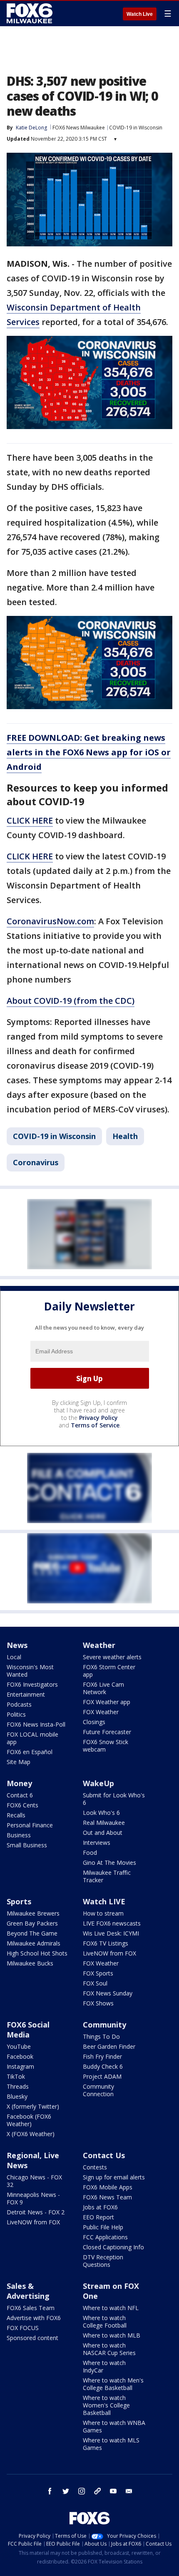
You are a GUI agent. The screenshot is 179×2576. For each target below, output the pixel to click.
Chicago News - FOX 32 (34, 2181)
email (129, 2491)
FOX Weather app (107, 1702)
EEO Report (98, 2217)
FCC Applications (105, 2237)
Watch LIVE (104, 1901)
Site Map (19, 1762)
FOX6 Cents (22, 1805)
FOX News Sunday (108, 1993)
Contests (95, 2167)
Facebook (20, 2056)
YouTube (19, 2046)
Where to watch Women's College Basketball (106, 2405)
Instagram (20, 2066)
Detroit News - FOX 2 (36, 2212)
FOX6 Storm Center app (109, 1671)
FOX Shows (98, 2003)
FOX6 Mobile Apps (108, 2187)
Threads (18, 2086)
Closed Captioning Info (113, 2247)
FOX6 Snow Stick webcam (106, 1746)
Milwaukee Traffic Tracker (107, 1876)
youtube (113, 2491)
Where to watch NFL (111, 2308)
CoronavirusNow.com (50, 921)
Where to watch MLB (112, 2335)
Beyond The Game (32, 1933)
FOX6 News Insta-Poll (36, 1724)
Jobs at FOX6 (100, 2207)
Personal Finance (30, 1825)
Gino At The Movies (109, 1863)
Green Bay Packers (32, 1923)
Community (104, 2025)
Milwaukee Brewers (33, 1913)
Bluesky (17, 2096)
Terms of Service (95, 1425)
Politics (16, 1714)
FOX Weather (101, 1712)
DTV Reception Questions (103, 2261)
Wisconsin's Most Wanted (30, 1671)
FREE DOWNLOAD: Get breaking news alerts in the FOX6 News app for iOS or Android (89, 752)
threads (97, 2491)
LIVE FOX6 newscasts (112, 1923)
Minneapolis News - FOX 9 (33, 2198)
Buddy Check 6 (103, 2066)
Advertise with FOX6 (34, 2318)
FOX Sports (98, 1973)
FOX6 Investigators (32, 1684)
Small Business (27, 1845)
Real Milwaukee (104, 1823)
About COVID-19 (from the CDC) (71, 1001)
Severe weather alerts (112, 1657)
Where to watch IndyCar (104, 2366)
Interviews (97, 1843)
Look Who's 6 (101, 1813)
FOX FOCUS (23, 2328)
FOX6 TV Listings (106, 1943)
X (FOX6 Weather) (31, 2134)
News (17, 1645)
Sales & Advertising (28, 2291)
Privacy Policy (98, 1418)
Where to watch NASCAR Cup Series (109, 2349)
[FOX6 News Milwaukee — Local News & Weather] (31, 13)
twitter (66, 2491)
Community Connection (98, 2090)
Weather (99, 1645)
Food (90, 1853)
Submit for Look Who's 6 (114, 1799)
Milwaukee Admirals (34, 1943)
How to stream (103, 1913)
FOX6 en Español (30, 1752)
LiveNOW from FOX (109, 1953)
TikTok (16, 2076)
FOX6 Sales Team (31, 2308)
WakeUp (98, 1783)
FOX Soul (95, 1983)
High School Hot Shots (37, 1953)
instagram (82, 2491)
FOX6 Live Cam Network (103, 1688)
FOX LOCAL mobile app (32, 1738)
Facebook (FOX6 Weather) (29, 2120)
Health (125, 1136)
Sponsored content (32, 2338)
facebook (50, 2491)
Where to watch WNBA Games (114, 2426)
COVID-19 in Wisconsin (136, 128)
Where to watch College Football (105, 2322)
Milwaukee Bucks (30, 1963)
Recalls (16, 1815)
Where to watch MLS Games (111, 2444)
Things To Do (101, 2036)
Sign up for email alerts (114, 2177)
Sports (19, 1901)
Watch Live (140, 14)
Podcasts (19, 1704)
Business (19, 1835)
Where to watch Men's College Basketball (113, 2384)
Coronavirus (36, 1162)
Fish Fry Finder (102, 2056)
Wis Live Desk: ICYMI (111, 1933)
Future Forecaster (107, 1732)
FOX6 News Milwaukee (79, 128)
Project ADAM (102, 2076)
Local (14, 1657)
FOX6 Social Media (28, 2030)
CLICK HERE (30, 820)
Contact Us (104, 2155)
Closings (94, 1722)
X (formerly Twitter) (33, 2106)
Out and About (103, 1833)
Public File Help (103, 2227)
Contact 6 (20, 1795)
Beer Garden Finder (109, 2046)
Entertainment (26, 1694)
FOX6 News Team (107, 2197)
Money (19, 1783)
